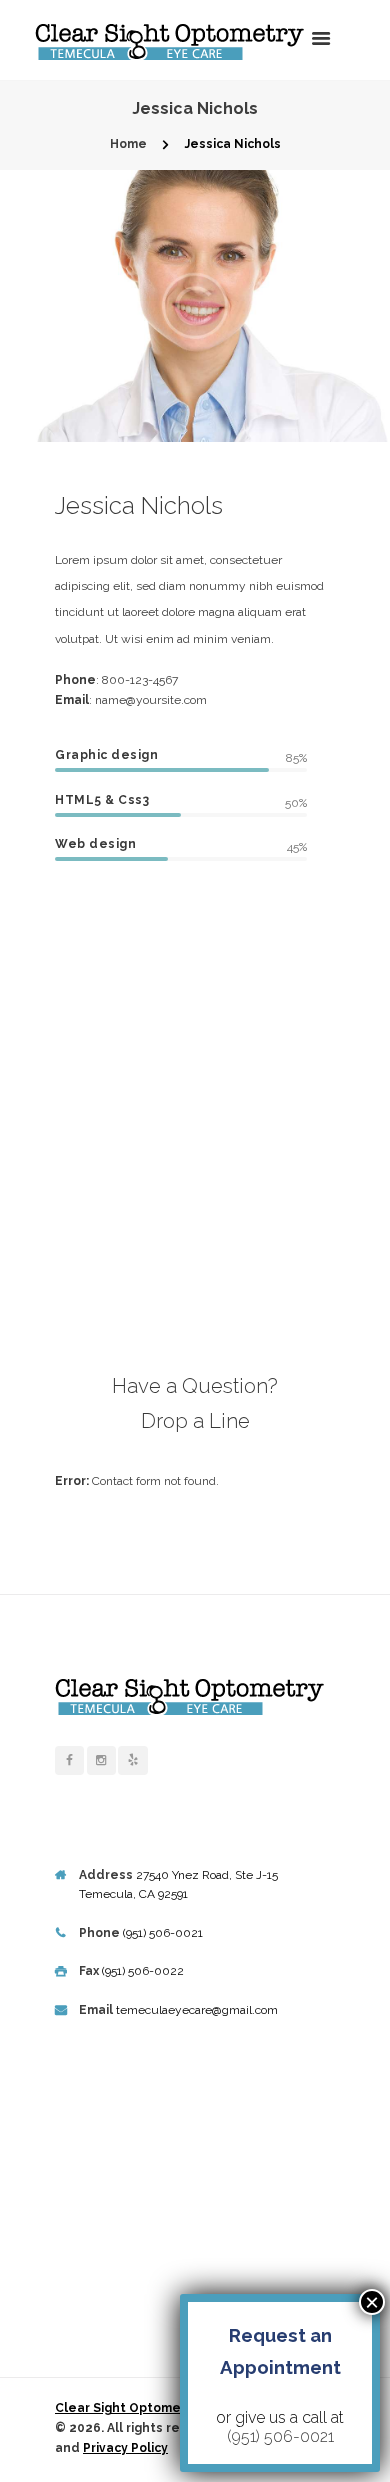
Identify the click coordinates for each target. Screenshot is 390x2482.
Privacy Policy (125, 2448)
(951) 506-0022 (143, 1971)
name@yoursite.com (151, 700)
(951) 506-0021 (163, 1933)
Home (128, 144)
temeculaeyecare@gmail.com (197, 2010)
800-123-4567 (140, 680)
